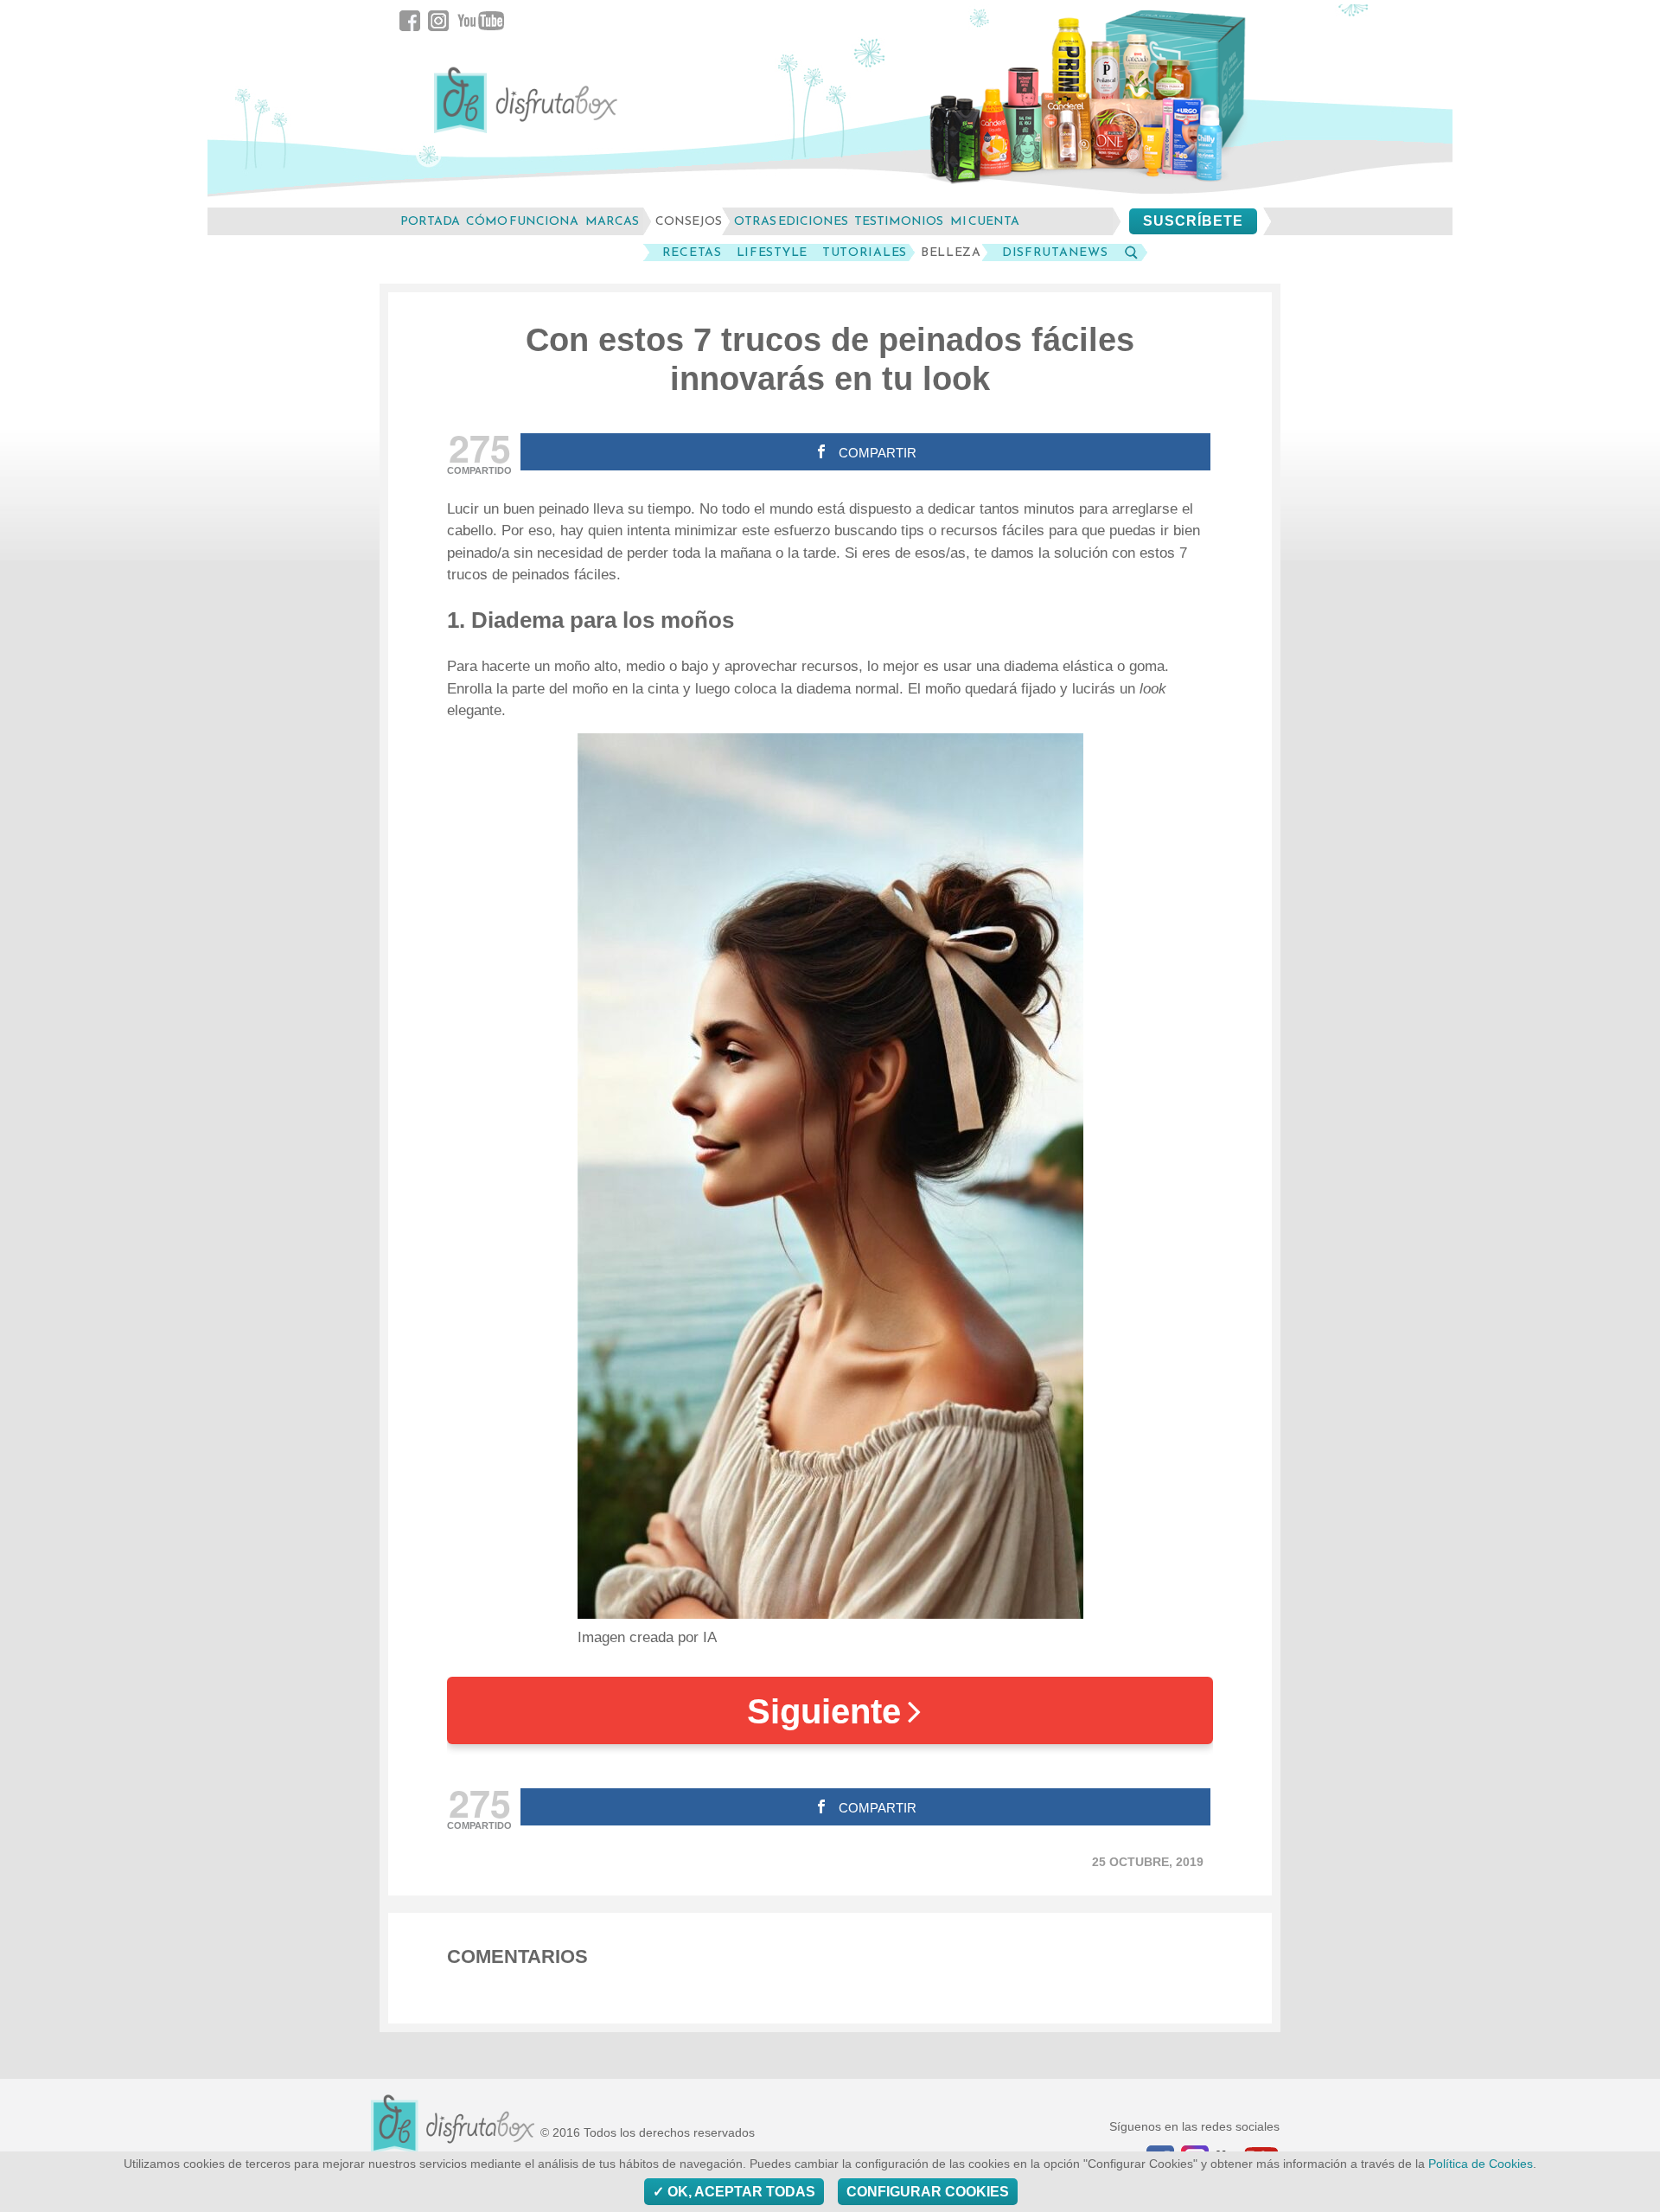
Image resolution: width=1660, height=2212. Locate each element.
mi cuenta (985, 221)
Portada (430, 221)
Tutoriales (865, 253)
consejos (689, 221)
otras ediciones (791, 221)
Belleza (951, 253)
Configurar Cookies (928, 2192)
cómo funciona (522, 221)
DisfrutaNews (1055, 253)
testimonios (899, 221)
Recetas (692, 253)
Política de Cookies (1481, 2164)
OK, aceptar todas (740, 2192)
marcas (612, 221)
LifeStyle (772, 253)
